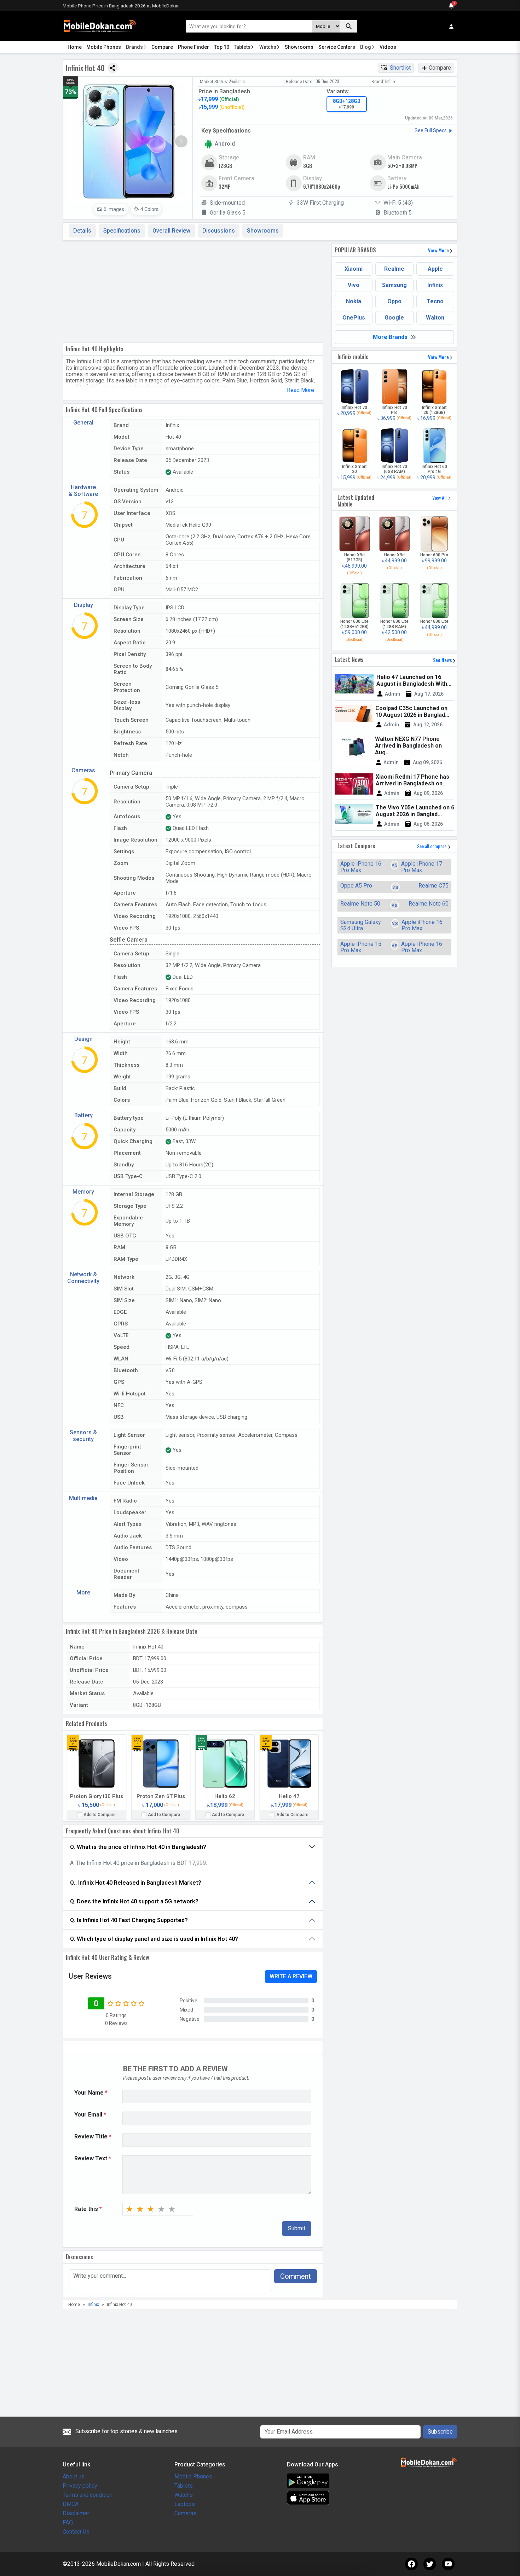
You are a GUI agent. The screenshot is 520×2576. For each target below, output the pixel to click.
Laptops (185, 2504)
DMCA (71, 2504)
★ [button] (129, 2209)
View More (439, 250)
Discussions (219, 231)
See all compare (432, 846)
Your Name (91, 2093)
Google (394, 318)
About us (74, 2477)
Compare (162, 47)
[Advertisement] (193, 290)
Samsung (394, 285)
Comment (296, 2276)
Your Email (90, 2115)
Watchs (268, 47)
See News (443, 660)
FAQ (68, 2522)
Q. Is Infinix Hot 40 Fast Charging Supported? (129, 1920)
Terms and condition (88, 2495)
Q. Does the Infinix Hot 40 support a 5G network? (134, 1901)
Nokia (354, 301)
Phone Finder (193, 47)
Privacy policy (80, 2486)
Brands (134, 47)
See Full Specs (431, 130)
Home (75, 47)
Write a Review (291, 1976)
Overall (171, 231)
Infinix (435, 285)
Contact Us (76, 2532)
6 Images (114, 209)
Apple (435, 269)
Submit (297, 2228)
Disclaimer (76, 2513)
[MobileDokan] (100, 26)
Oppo (394, 301)
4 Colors (149, 209)
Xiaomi (354, 269)
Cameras (185, 2513)
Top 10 (222, 47)
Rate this (88, 2209)
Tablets (242, 47)
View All (440, 497)
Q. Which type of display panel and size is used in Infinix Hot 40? (154, 1939)
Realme (394, 269)
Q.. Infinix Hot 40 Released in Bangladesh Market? (136, 1883)
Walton (435, 318)
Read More (301, 390)
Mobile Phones (104, 47)
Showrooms (299, 47)
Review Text (93, 2159)
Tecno (435, 301)
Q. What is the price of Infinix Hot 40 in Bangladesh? (138, 1847)
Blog (366, 47)
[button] (181, 141)
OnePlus (354, 318)
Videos (388, 47)
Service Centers (337, 47)
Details (82, 231)
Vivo (354, 285)
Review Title (93, 2137)
